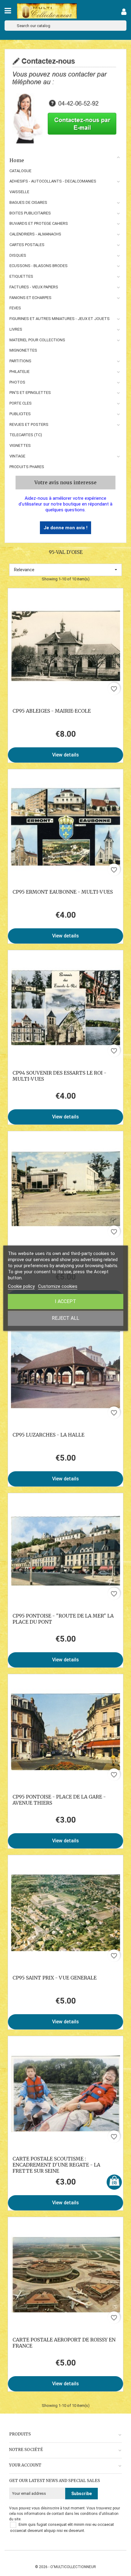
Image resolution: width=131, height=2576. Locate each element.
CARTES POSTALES (27, 245)
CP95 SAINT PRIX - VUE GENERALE (55, 1978)
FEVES (15, 308)
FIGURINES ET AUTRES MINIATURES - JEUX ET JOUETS (60, 319)
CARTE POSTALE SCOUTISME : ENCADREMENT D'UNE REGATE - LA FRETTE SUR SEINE (56, 2165)
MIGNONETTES (23, 350)
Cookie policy (21, 1286)
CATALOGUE (20, 171)
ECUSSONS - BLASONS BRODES (39, 266)
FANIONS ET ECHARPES (30, 298)
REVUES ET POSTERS (29, 424)
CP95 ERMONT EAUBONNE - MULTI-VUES (63, 892)
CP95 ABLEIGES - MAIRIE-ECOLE (52, 711)
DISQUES (18, 255)
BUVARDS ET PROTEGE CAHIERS (39, 223)
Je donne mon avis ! (65, 528)
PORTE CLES (21, 403)
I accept (65, 1301)
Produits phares (27, 467)
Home (17, 160)
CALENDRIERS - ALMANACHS (35, 234)
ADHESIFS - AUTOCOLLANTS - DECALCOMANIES (53, 181)
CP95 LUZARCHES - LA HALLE (48, 1435)
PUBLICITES (20, 414)
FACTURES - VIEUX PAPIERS (34, 287)
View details (65, 755)
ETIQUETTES (21, 276)
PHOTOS (17, 382)
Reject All (65, 1318)
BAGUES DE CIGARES (28, 202)
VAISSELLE (19, 192)
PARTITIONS (20, 361)
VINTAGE (17, 456)
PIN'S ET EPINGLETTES (30, 393)
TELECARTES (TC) (26, 435)
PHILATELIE (19, 372)
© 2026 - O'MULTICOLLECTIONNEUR (65, 2567)
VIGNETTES (20, 445)
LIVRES (16, 329)
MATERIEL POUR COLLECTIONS (37, 340)
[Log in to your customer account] (124, 13)
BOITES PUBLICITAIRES (30, 213)
